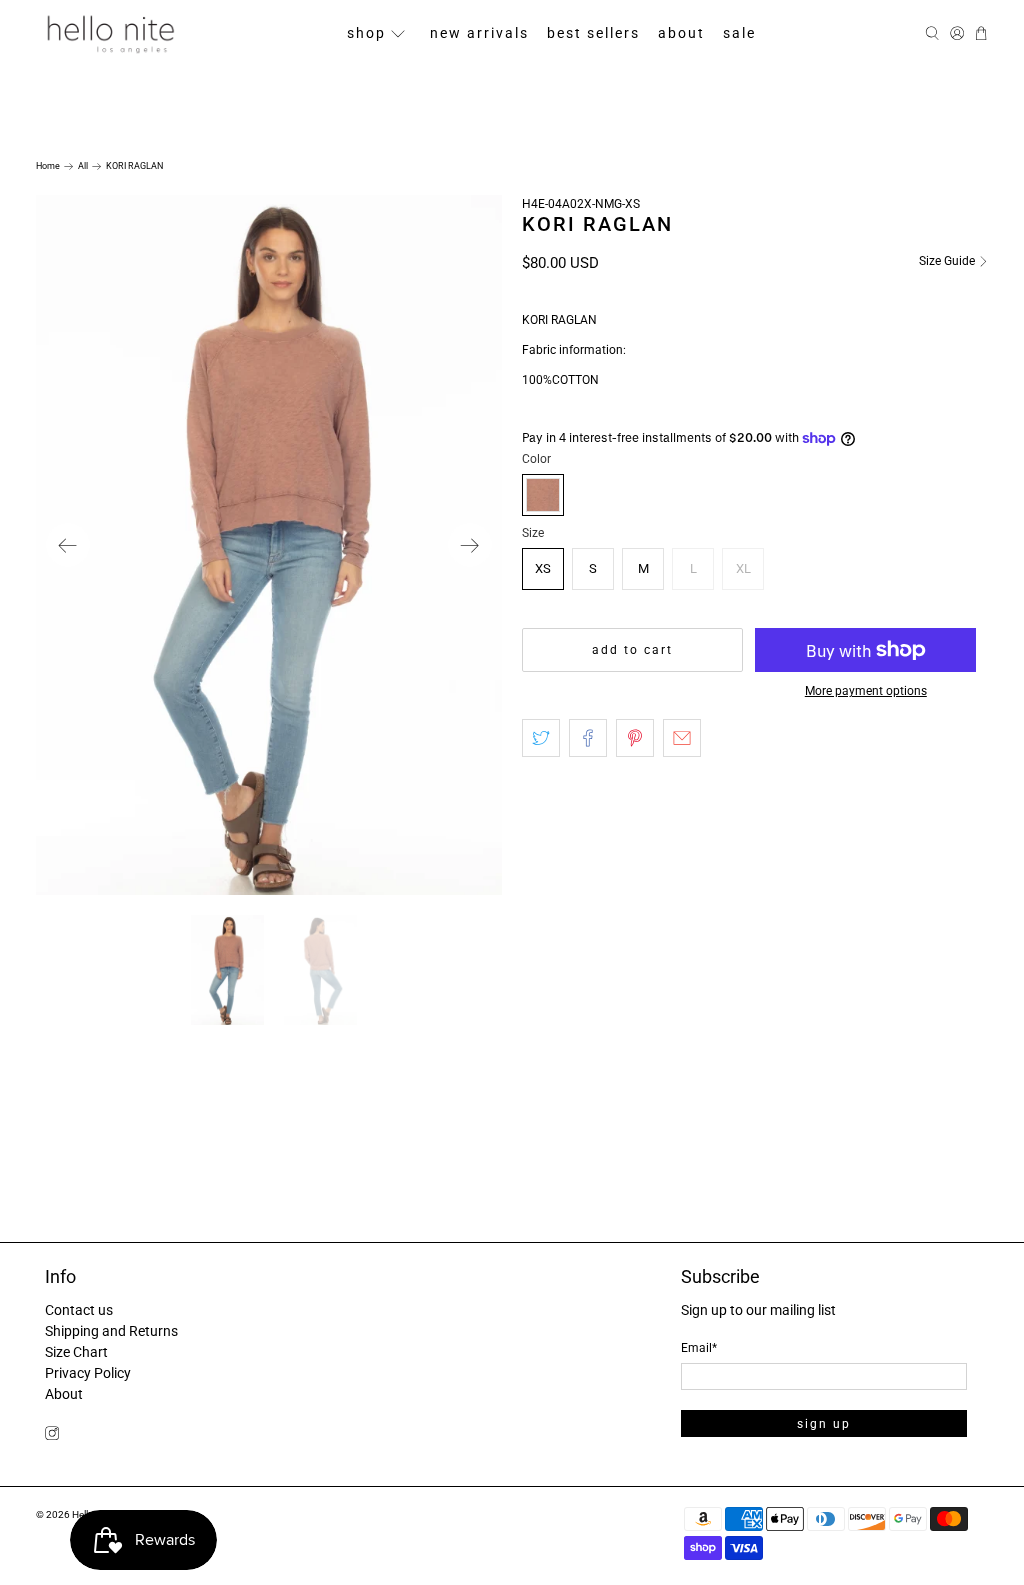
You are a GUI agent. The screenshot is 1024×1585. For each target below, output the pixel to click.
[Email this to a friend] (682, 738)
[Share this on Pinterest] (635, 738)
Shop (366, 33)
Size (533, 533)
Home (48, 166)
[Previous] (68, 545)
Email (699, 1348)
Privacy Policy (88, 1373)
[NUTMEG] (543, 495)
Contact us (79, 1310)
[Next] (470, 545)
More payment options (866, 691)
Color (536, 459)
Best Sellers (593, 33)
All (83, 166)
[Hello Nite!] (110, 33)
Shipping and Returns (111, 1331)
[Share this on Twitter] (541, 738)
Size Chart (76, 1352)
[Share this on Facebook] (588, 738)
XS (543, 568)
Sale (739, 33)
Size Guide (948, 261)
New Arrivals (479, 33)
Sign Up (824, 1424)
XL (743, 568)
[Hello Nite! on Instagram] (52, 1435)
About (681, 33)
